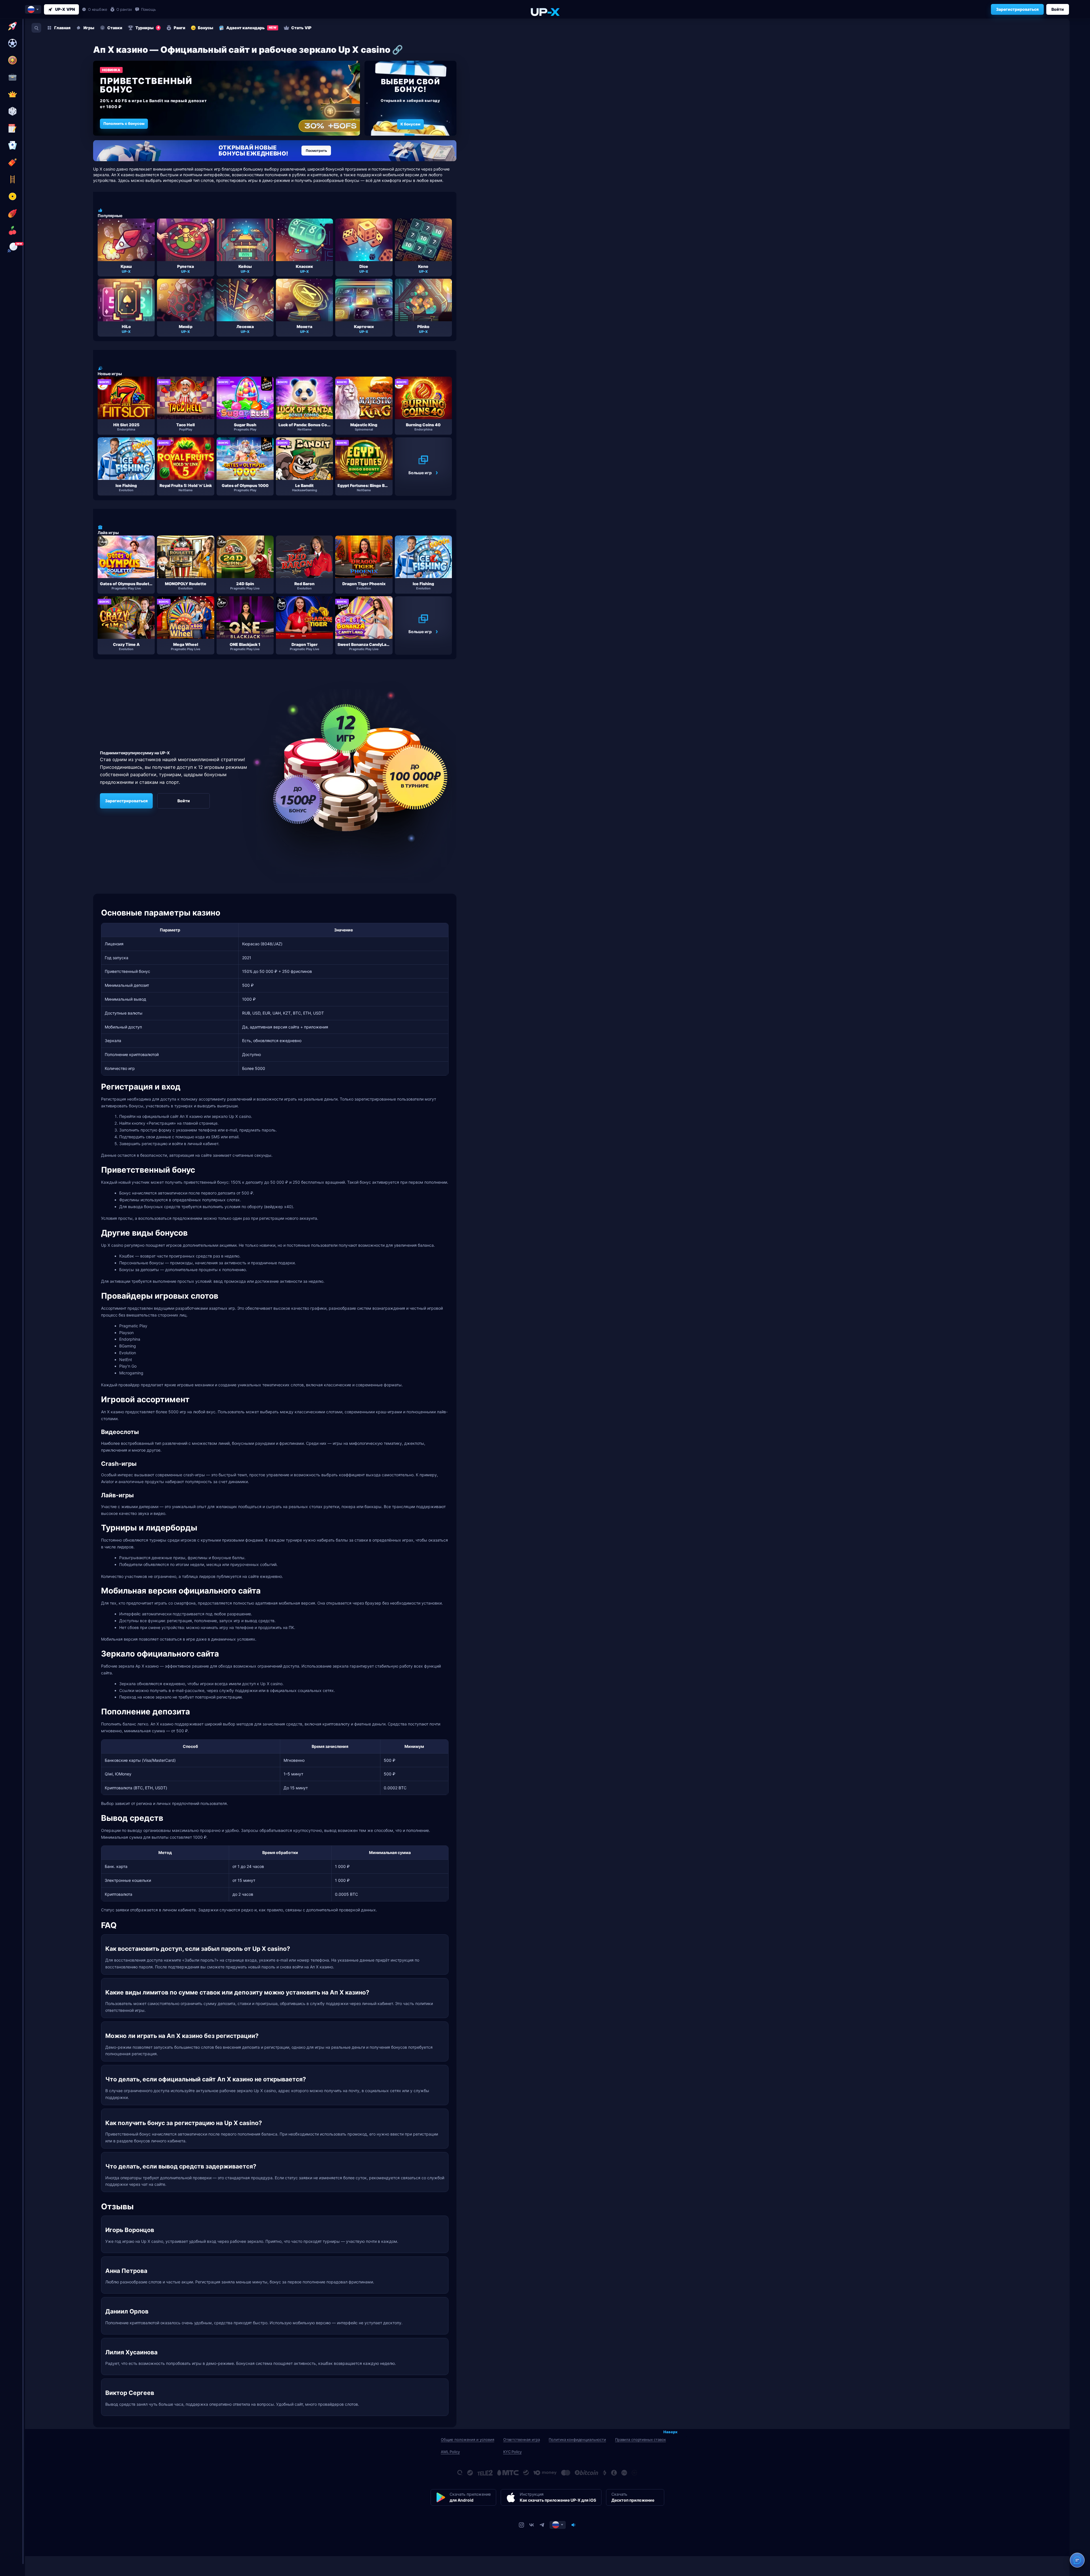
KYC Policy (512, 2452)
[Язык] (558, 2525)
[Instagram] (521, 2525)
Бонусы (206, 28)
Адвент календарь (251, 28)
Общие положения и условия (468, 2439)
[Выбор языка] (33, 9)
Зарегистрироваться (1017, 9)
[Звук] (573, 2525)
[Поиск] (36, 28)
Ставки (115, 28)
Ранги (180, 28)
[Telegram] (542, 2525)
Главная (62, 28)
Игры (89, 28)
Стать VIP (301, 28)
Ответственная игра (522, 2439)
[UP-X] (545, 12)
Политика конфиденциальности (577, 2439)
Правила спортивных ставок (641, 2439)
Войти (1058, 9)
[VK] (532, 2525)
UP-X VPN (65, 9)
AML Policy (450, 2452)
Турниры (147, 28)
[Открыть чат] (1077, 2560)
